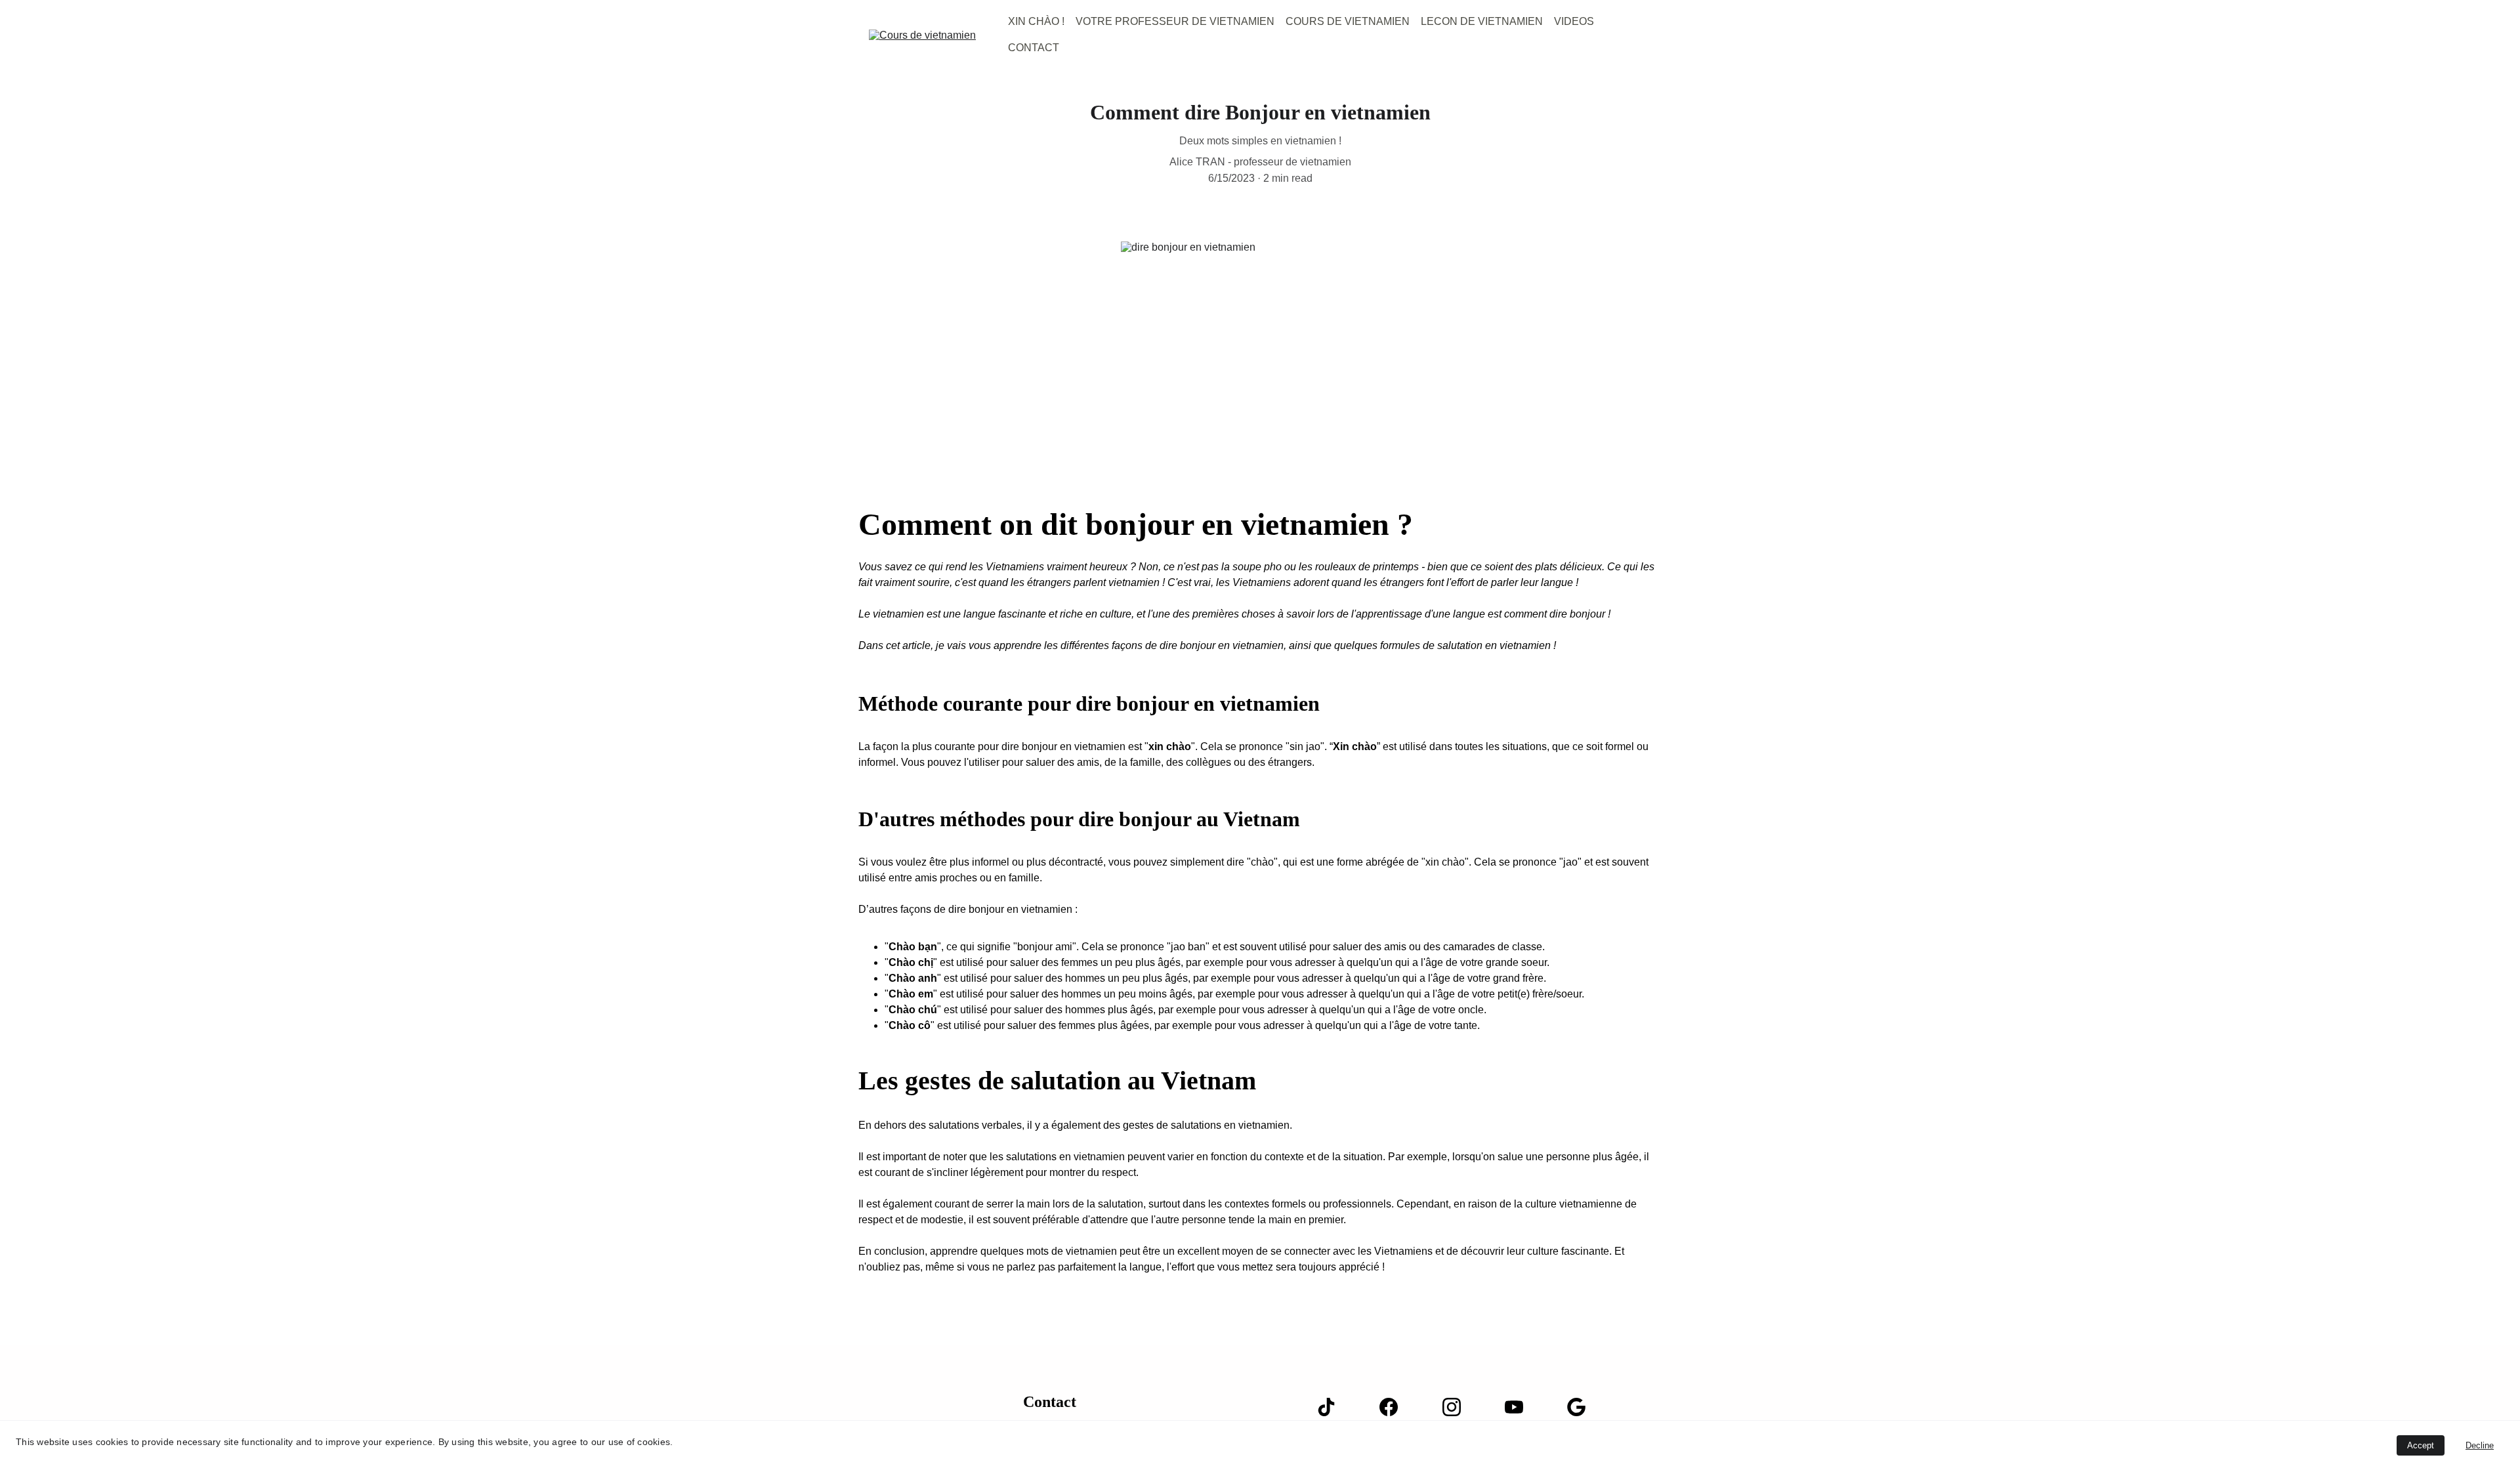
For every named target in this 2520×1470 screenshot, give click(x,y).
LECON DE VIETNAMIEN (1482, 21)
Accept (2421, 1445)
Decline (2480, 1445)
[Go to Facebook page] (1395, 1407)
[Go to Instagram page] (1458, 1407)
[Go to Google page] (1576, 1407)
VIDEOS (1574, 21)
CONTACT (1034, 48)
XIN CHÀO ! (1036, 21)
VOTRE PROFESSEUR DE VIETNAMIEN (1175, 21)
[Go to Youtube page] (1521, 1407)
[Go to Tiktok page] (1333, 1407)
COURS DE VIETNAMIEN (1348, 21)
